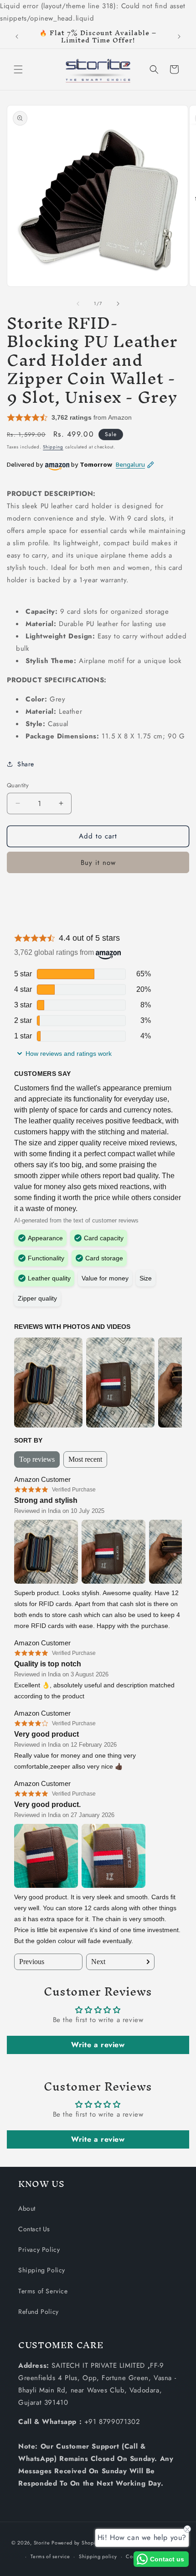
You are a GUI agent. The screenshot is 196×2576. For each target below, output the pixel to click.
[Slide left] (78, 304)
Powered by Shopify (76, 2542)
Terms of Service (43, 2291)
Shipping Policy (42, 2270)
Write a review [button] (98, 2045)
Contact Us (34, 2229)
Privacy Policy (39, 2249)
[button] (18, 69)
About (27, 2208)
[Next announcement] (179, 37)
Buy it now (98, 863)
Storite (42, 2542)
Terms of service (50, 2556)
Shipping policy (98, 2556)
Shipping (53, 447)
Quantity (18, 785)
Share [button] (26, 764)
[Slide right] (118, 304)
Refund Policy (39, 2312)
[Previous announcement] (17, 37)
